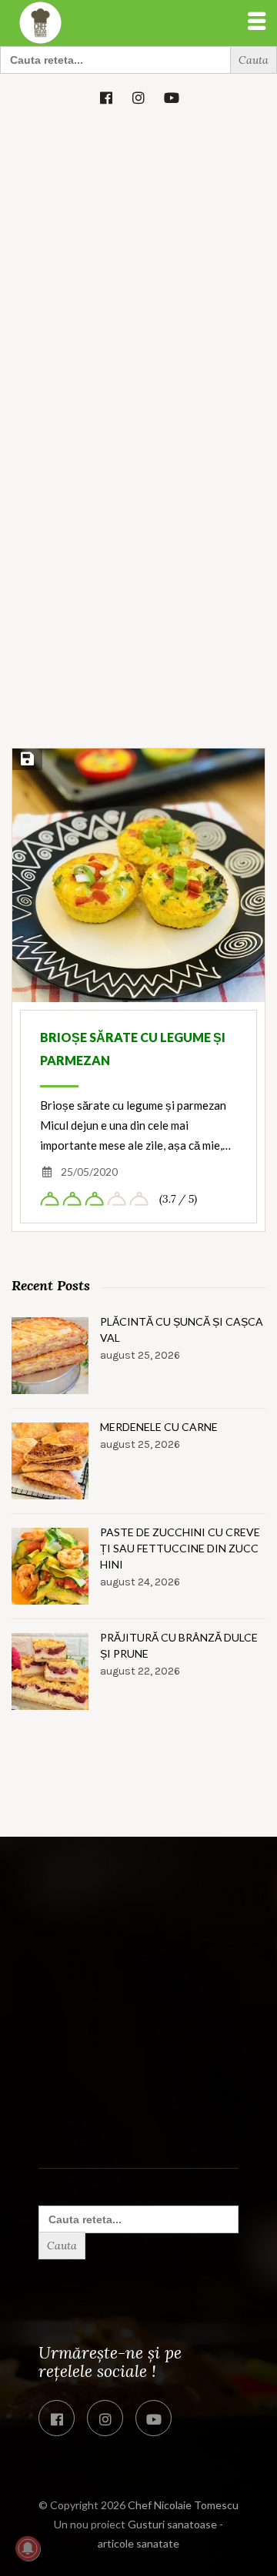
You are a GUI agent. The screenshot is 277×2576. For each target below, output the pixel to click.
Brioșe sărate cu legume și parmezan (133, 1049)
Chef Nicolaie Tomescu (183, 2505)
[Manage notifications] (28, 2548)
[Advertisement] (138, 267)
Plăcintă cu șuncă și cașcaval (182, 1329)
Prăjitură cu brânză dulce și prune (179, 1645)
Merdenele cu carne (159, 1427)
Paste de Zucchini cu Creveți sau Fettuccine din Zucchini (180, 1548)
